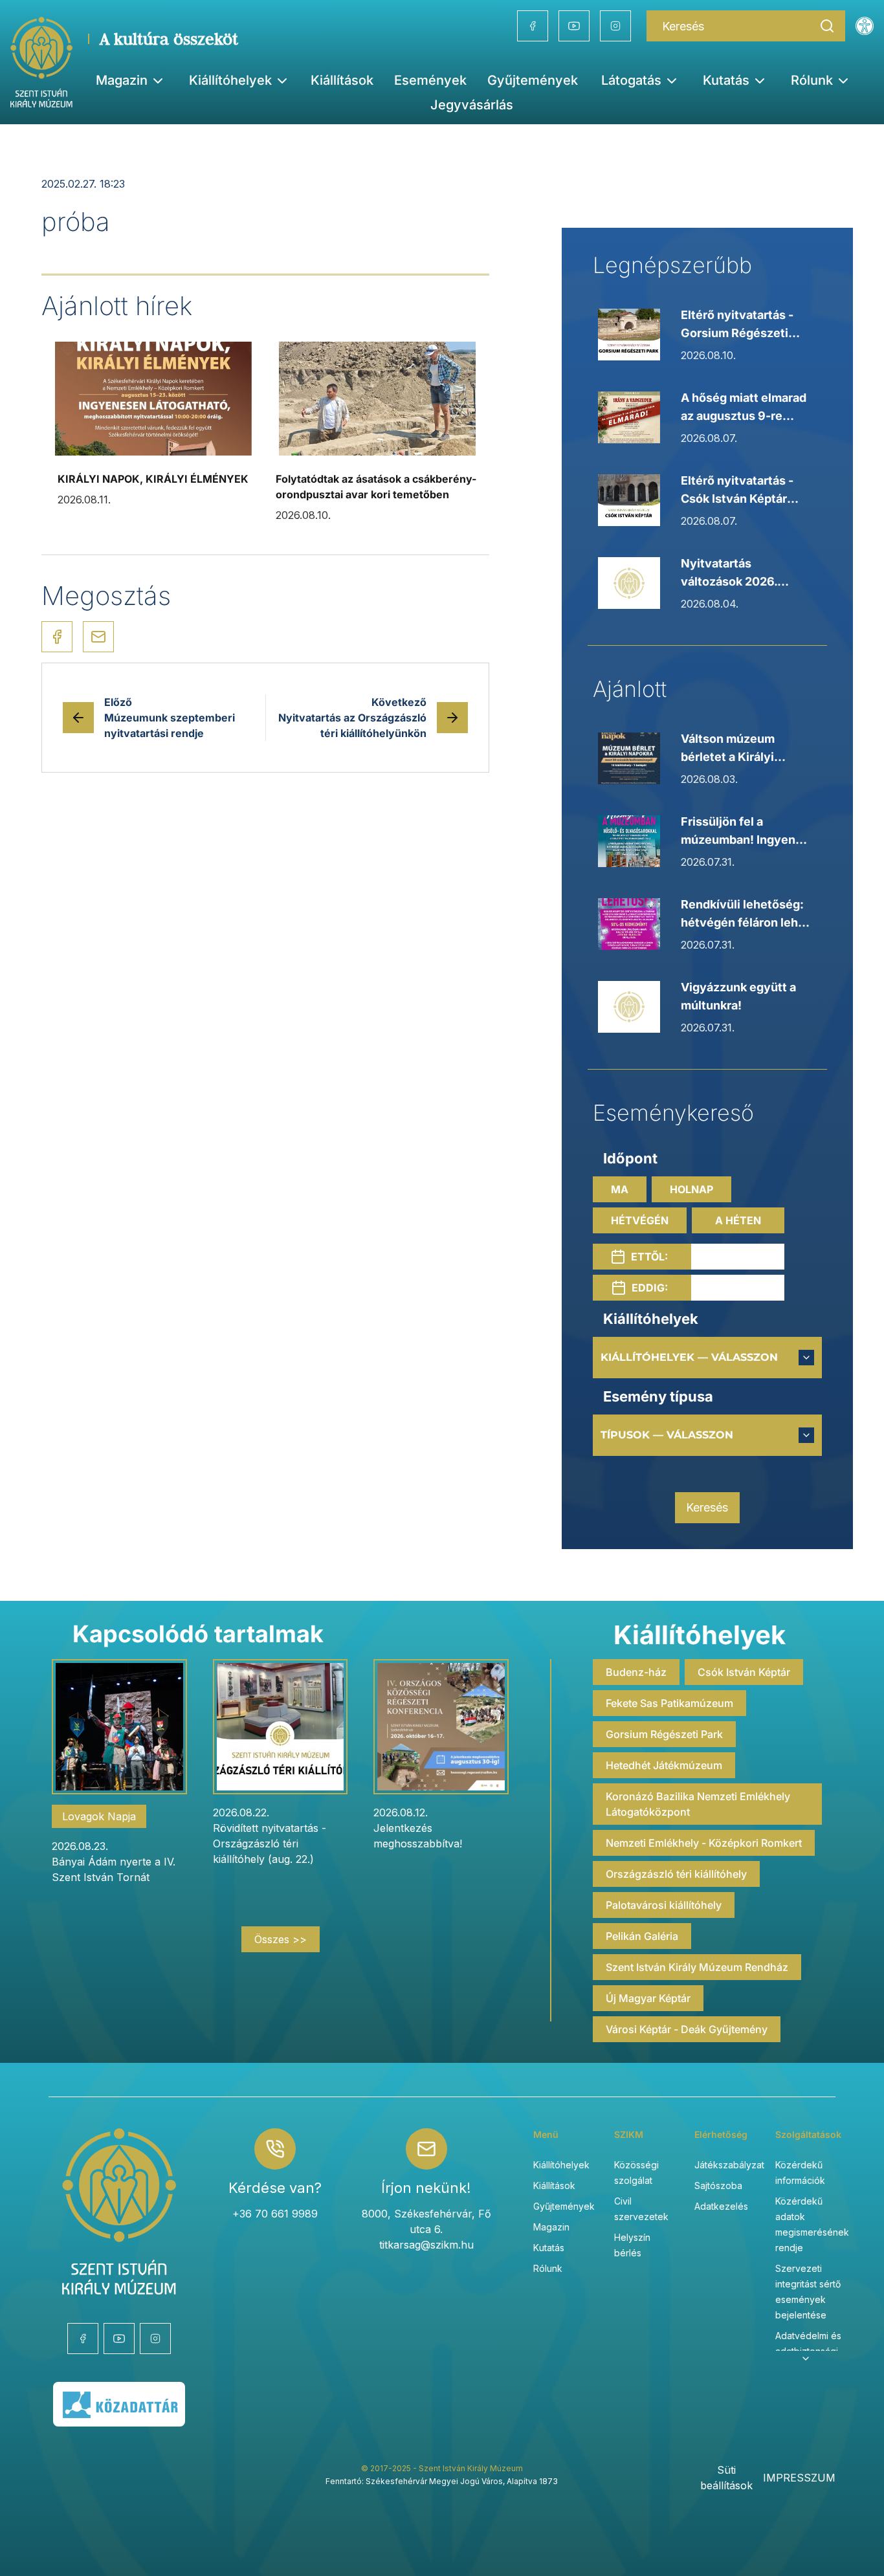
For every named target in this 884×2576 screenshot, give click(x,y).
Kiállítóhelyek (230, 80)
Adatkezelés (721, 2206)
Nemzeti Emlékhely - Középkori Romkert (704, 1843)
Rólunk (548, 2268)
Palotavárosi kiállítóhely (664, 1905)
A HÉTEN (738, 1220)
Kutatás (549, 2248)
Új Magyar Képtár (648, 1998)
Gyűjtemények (533, 80)
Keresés (707, 1507)
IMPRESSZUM (799, 2478)
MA (620, 1189)
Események (430, 80)
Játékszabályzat (729, 2165)
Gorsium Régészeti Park (664, 1734)
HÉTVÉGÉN (640, 1220)
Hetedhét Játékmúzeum (664, 1765)
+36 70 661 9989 (275, 2214)
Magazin (551, 2227)
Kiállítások (342, 80)
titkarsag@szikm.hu (426, 2245)
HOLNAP (691, 1189)
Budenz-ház (636, 1672)
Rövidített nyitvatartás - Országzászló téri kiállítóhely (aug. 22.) (270, 1844)
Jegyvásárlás (472, 105)
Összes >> (281, 1939)
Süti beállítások (726, 2478)
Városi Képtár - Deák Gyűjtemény (687, 2029)
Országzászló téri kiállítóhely (676, 1874)
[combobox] (707, 1358)
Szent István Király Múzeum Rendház (697, 1967)
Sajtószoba (718, 2185)
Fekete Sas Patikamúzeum (669, 1703)
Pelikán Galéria (642, 1936)
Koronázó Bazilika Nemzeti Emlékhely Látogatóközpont (698, 1804)
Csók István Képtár (744, 1672)
